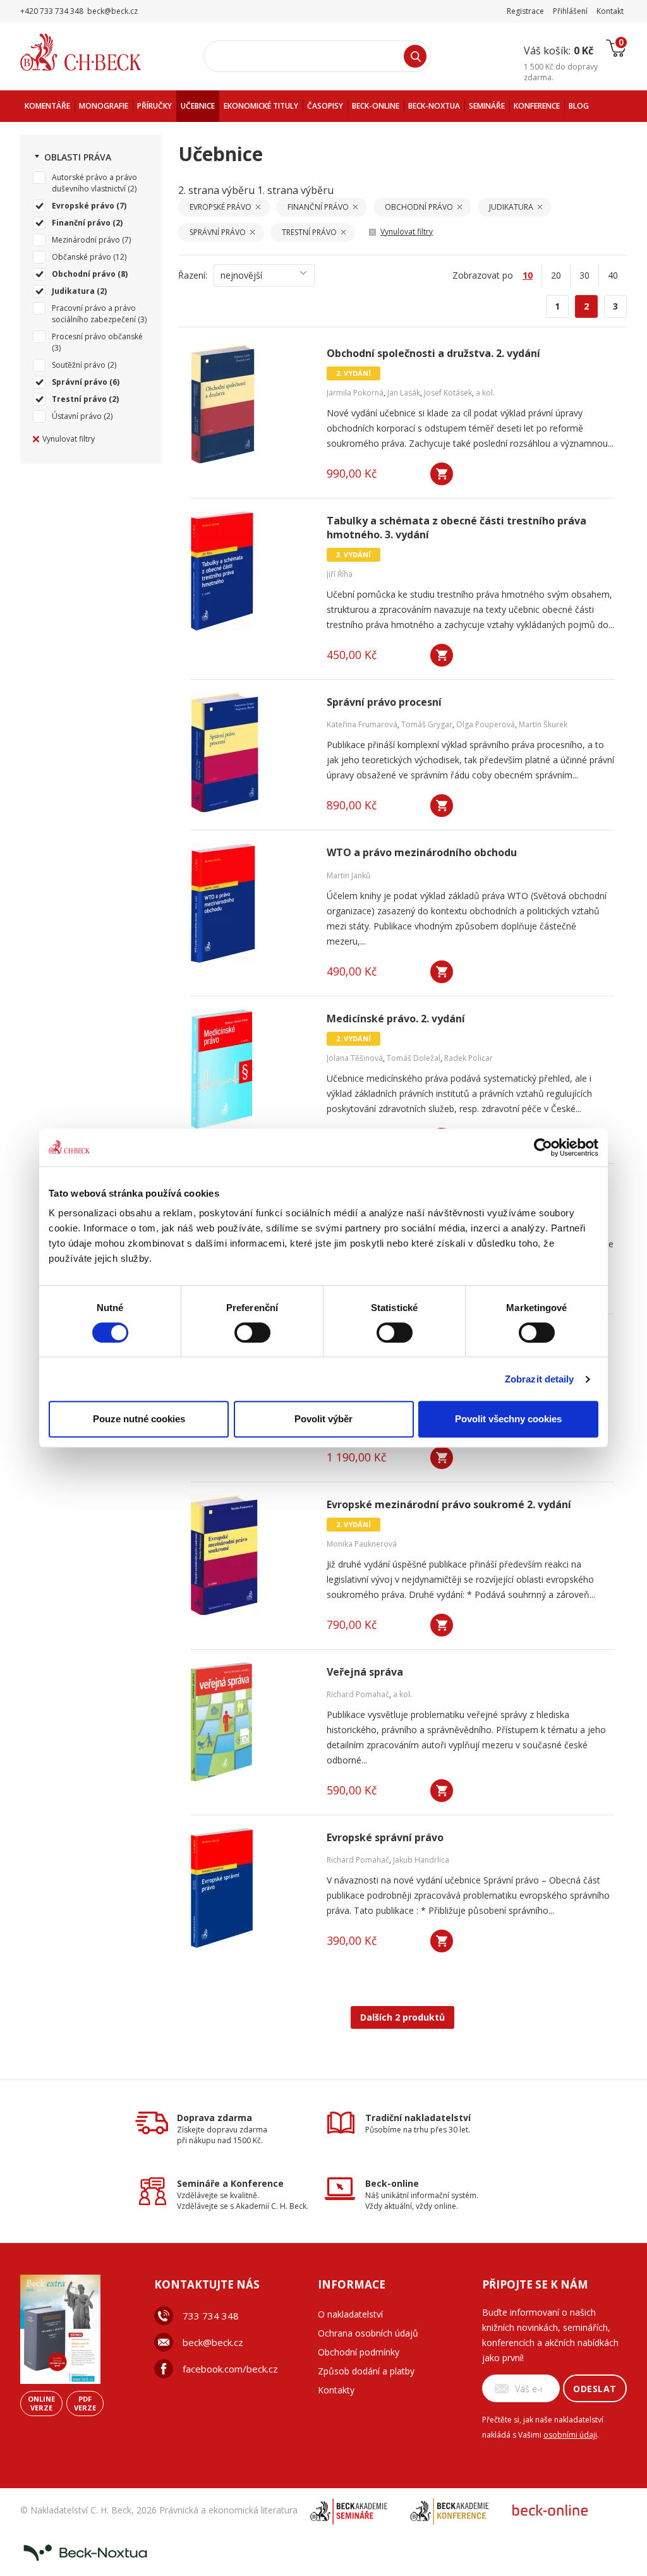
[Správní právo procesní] (251, 753)
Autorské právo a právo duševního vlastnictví (94, 183)
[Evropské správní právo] (251, 1888)
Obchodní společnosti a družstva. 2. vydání (433, 354)
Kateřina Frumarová (362, 724)
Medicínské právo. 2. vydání (396, 1019)
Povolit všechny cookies (508, 1419)
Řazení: (193, 275)
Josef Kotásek (448, 393)
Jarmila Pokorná (355, 393)
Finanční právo (81, 223)
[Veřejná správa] (251, 1722)
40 (613, 275)
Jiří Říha (340, 574)
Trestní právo (79, 399)
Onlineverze (41, 2403)
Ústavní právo (77, 416)
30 (584, 275)
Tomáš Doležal (414, 1058)
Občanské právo (82, 257)
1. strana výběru (295, 190)
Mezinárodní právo (86, 240)
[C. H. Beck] (98, 52)
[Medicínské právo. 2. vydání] (251, 1069)
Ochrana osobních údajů (368, 2333)
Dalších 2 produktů (402, 2017)
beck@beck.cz (213, 2342)
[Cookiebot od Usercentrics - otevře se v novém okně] (543, 1147)
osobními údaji (570, 2435)
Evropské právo (83, 206)
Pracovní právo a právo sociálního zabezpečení (94, 314)
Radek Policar (469, 1058)
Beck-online (392, 2183)
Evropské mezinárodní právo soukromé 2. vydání (449, 1505)
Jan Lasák (404, 393)
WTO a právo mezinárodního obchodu (422, 853)
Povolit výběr (323, 1419)
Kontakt (610, 11)
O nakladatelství (350, 2314)
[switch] (252, 1333)
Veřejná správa (365, 1672)
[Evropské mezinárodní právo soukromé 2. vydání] (251, 1555)
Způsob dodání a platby (366, 2371)
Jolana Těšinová (355, 1058)
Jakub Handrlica (421, 1860)
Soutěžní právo (79, 365)
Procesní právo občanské (97, 336)
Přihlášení (570, 11)
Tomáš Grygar (427, 724)
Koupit (442, 474)
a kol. (485, 393)
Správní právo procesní (384, 702)
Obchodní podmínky (359, 2352)
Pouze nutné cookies (139, 1419)
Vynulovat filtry (69, 439)
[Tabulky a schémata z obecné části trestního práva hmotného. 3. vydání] (251, 571)
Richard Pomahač (358, 1694)
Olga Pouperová (486, 724)
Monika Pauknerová (362, 1544)
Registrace (525, 11)
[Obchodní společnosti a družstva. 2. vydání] (251, 404)
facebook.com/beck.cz (230, 2369)
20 (556, 275)
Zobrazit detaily (540, 1379)
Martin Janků (348, 875)
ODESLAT (595, 2389)
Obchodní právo (84, 274)
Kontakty (336, 2390)
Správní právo (80, 382)
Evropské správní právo (385, 1838)
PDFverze (85, 2403)
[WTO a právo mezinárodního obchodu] (251, 903)
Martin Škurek (543, 724)
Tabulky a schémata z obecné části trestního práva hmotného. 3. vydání (457, 528)
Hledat (415, 56)
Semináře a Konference (230, 2183)
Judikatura (73, 291)
